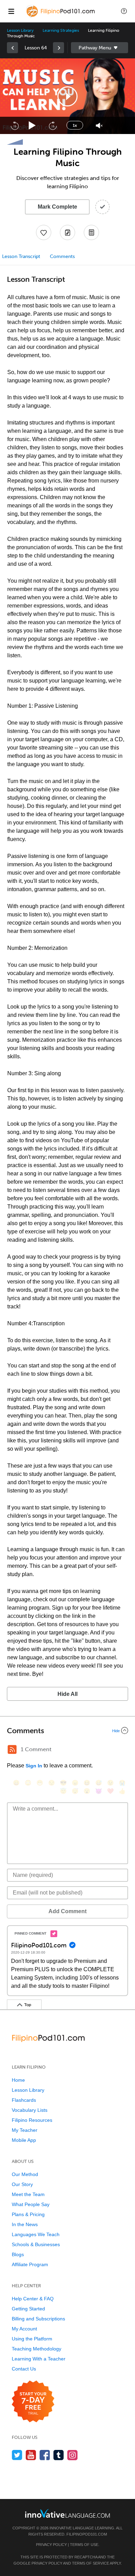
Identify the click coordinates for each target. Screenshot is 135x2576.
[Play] (32, 126)
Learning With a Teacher (39, 2359)
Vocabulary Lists (30, 2110)
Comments (62, 256)
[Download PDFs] (91, 232)
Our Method (25, 2174)
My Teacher (25, 2130)
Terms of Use (84, 2545)
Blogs (18, 2254)
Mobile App (24, 2140)
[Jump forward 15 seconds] (53, 125)
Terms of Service (91, 2563)
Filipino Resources (32, 2120)
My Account (24, 2329)
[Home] (61, 16)
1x (75, 125)
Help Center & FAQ (33, 2299)
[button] (124, 11)
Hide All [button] (67, 1694)
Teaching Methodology (37, 2349)
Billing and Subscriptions (38, 2319)
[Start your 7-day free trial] (33, 2402)
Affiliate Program (30, 2264)
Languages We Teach (36, 2234)
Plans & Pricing (28, 2214)
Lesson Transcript (21, 256)
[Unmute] (99, 126)
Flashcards (24, 2100)
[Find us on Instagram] (73, 2455)
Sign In (34, 1766)
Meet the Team (28, 2194)
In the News (25, 2224)
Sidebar (100, 48)
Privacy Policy (51, 2545)
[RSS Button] (12, 1749)
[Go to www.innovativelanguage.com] (67, 2513)
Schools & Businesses (36, 2244)
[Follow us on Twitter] (17, 2455)
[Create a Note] (67, 232)
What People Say (31, 2204)
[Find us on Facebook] (45, 2455)
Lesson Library (20, 30)
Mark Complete (57, 207)
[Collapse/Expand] (67, 1730)
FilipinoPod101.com (87, 2534)
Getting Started (28, 2309)
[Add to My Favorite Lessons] (44, 232)
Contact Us (24, 2369)
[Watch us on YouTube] (31, 2455)
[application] (67, 96)
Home (18, 2080)
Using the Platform (32, 2339)
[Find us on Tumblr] (59, 2455)
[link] (12, 48)
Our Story (22, 2184)
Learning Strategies (61, 30)
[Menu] (11, 11)
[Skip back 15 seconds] (15, 125)
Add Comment (67, 1911)
